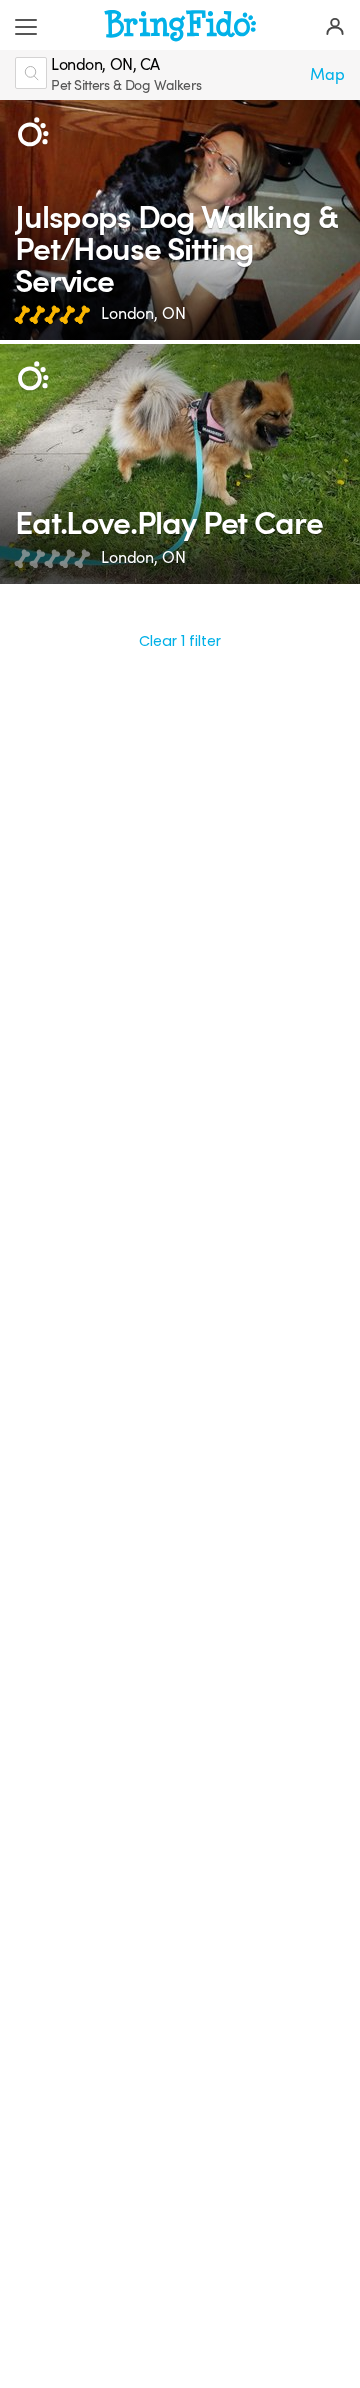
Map (327, 75)
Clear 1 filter (180, 641)
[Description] (32, 132)
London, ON (143, 314)
